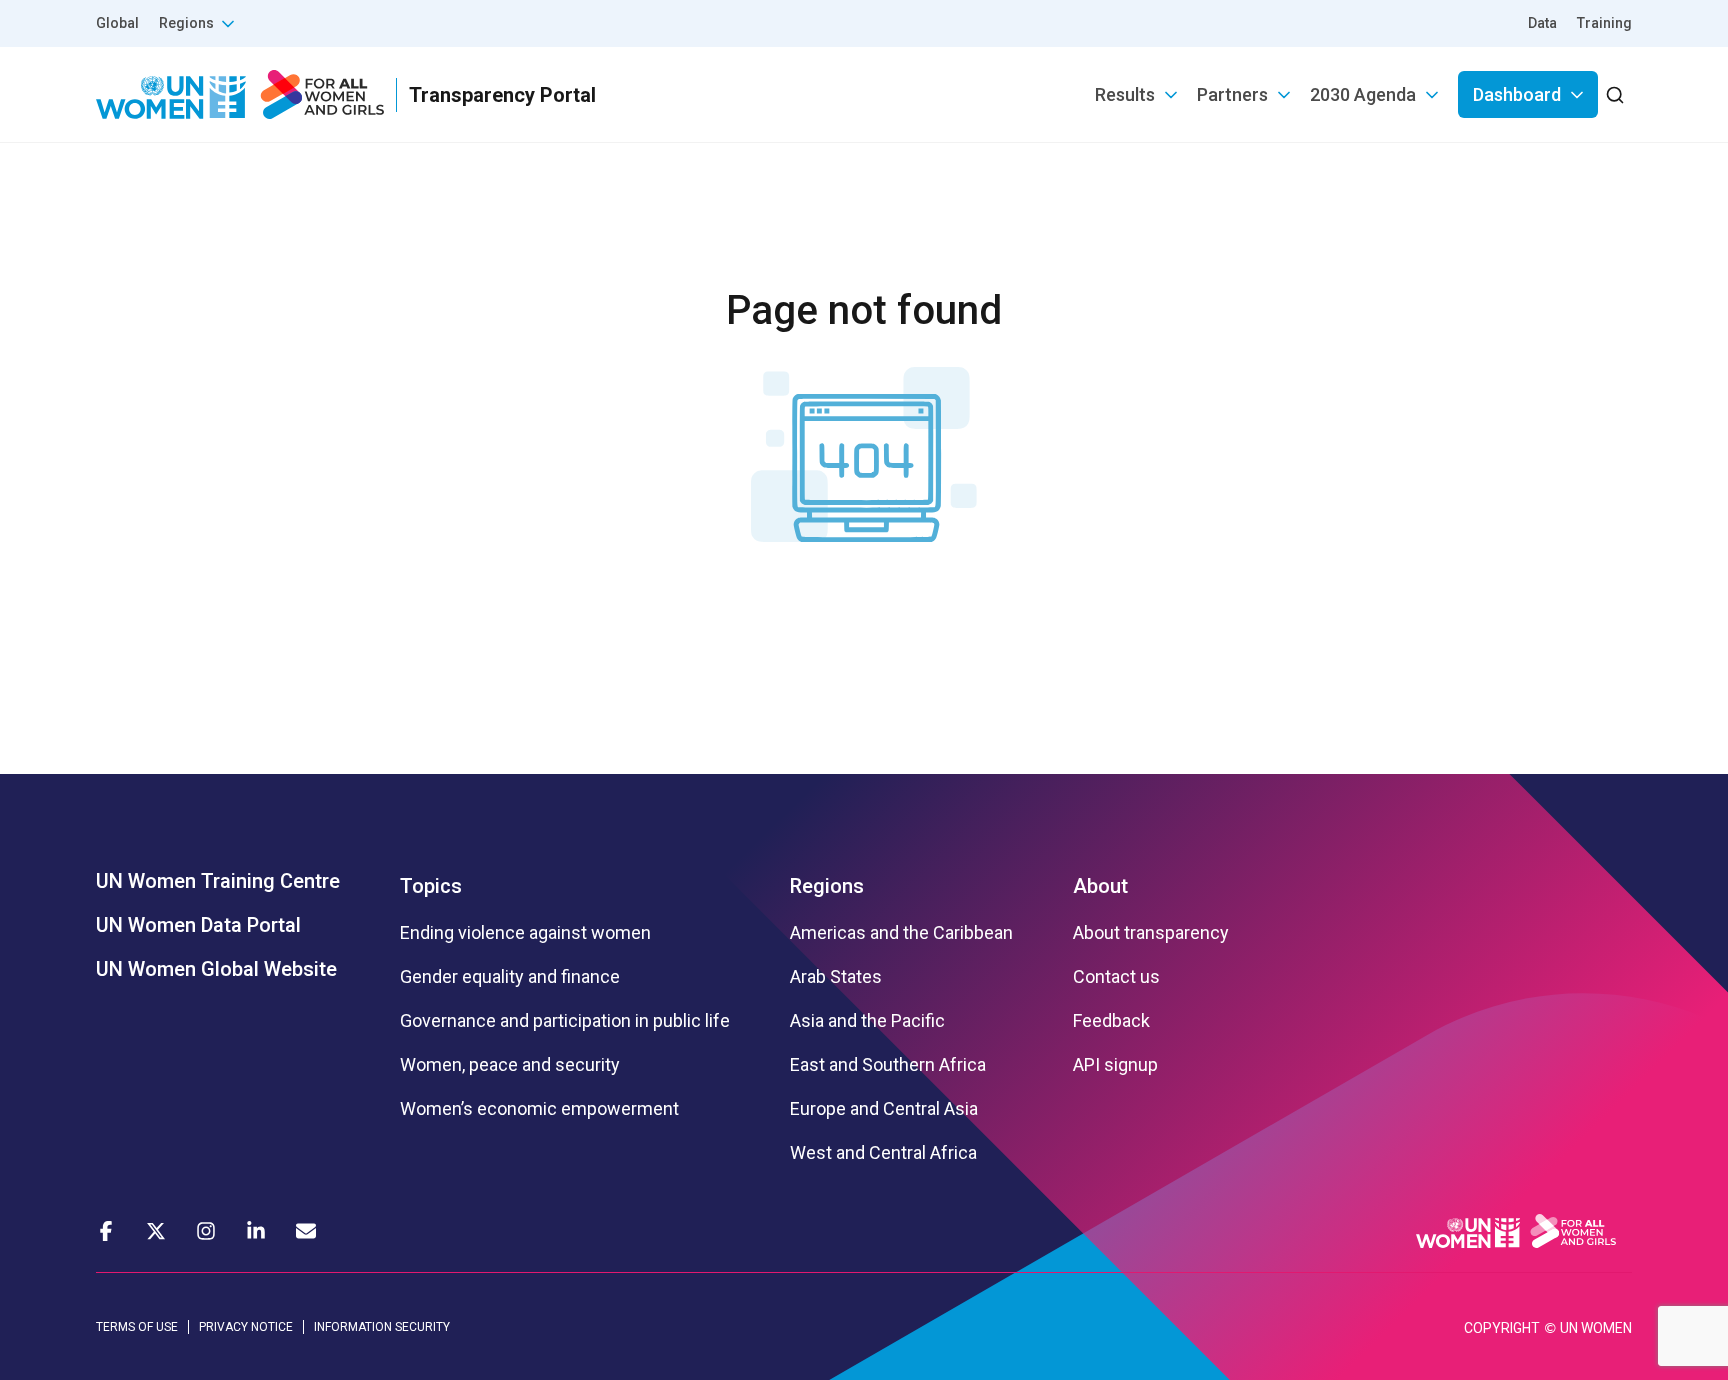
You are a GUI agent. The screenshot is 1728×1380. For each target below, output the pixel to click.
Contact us (1116, 977)
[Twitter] (156, 1231)
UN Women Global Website (216, 969)
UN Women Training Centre (218, 881)
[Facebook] (106, 1231)
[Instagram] (206, 1231)
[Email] (306, 1231)
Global (117, 23)
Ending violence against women (525, 933)
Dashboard (1517, 94)
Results (1125, 94)
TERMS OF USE (137, 1327)
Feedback (1111, 1021)
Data (1542, 23)
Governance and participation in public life (565, 1021)
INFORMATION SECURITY (382, 1327)
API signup (1115, 1065)
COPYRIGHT (1502, 1328)
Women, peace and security (510, 1065)
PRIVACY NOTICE (246, 1327)
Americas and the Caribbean (901, 933)
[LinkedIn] (256, 1231)
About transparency (1151, 933)
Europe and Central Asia (884, 1109)
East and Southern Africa (888, 1065)
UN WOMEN (1596, 1328)
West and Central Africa (883, 1153)
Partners (1232, 94)
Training (1604, 23)
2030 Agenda (1363, 94)
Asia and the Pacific (867, 1021)
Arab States (836, 977)
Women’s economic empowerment (539, 1109)
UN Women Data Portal (198, 925)
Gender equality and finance (510, 977)
